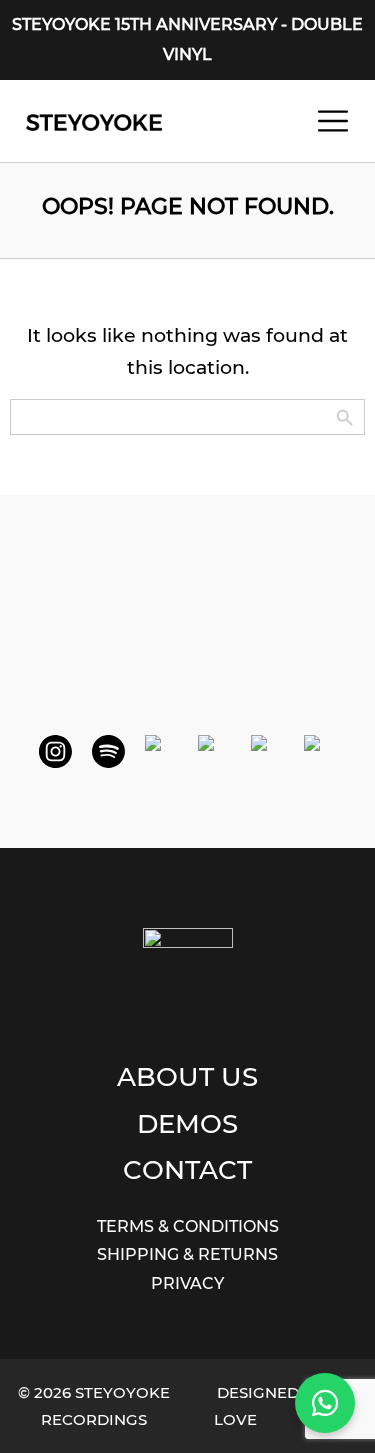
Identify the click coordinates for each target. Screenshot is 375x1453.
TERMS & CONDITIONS (188, 1226)
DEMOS (187, 1123)
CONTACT (187, 1169)
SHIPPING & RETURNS (187, 1254)
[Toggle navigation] (333, 121)
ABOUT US (187, 1076)
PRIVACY (187, 1283)
